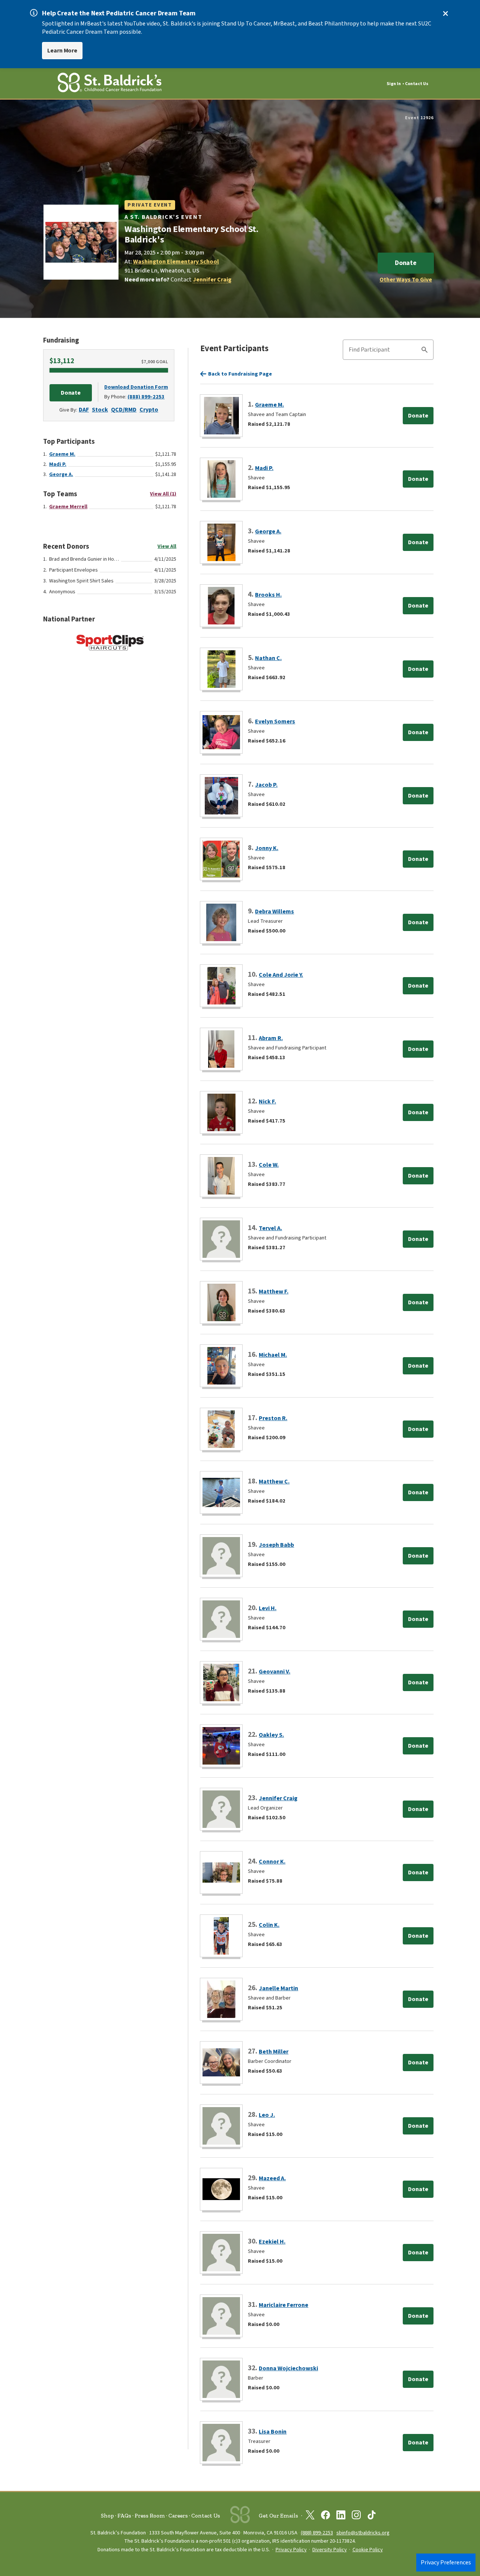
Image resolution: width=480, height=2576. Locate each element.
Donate (406, 263)
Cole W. (269, 1165)
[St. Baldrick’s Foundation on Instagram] (356, 2516)
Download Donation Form (136, 387)
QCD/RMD (124, 410)
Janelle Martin (278, 1988)
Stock (100, 410)
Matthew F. (274, 1292)
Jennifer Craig (212, 280)
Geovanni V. (274, 1672)
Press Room (150, 2516)
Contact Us (417, 84)
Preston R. (273, 1418)
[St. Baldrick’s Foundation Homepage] (109, 84)
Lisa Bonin (273, 2432)
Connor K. (272, 1862)
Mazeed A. (272, 2178)
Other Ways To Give (406, 280)
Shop (107, 2516)
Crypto (149, 410)
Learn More (62, 51)
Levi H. (268, 1608)
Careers (178, 2516)
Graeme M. (62, 454)
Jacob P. (266, 785)
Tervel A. (270, 1228)
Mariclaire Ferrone (283, 2305)
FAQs (124, 2516)
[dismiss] (445, 13)
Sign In (394, 84)
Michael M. (273, 1355)
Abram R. (271, 1038)
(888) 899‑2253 (317, 2533)
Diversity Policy (330, 2550)
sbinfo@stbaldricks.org (363, 2533)
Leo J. (267, 2115)
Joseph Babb (276, 1545)
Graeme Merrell (68, 507)
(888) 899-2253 (146, 397)
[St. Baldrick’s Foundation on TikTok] (372, 2516)
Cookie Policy (368, 2550)
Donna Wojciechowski (288, 2368)
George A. (61, 474)
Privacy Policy (291, 2550)
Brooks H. (268, 595)
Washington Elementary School (176, 262)
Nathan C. (268, 658)
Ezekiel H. (272, 2242)
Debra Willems (274, 912)
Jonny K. (267, 848)
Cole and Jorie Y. (281, 975)
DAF (84, 410)
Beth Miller (274, 2052)
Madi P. (58, 464)
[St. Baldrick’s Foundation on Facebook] (325, 2516)
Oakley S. (271, 1735)
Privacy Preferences (446, 2563)
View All (167, 546)
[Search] (424, 351)
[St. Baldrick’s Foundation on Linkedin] (341, 2516)
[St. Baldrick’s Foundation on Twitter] (310, 2516)
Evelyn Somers (275, 721)
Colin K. (269, 1925)
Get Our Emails (278, 2516)
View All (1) (163, 494)
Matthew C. (274, 1482)
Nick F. (267, 1102)
